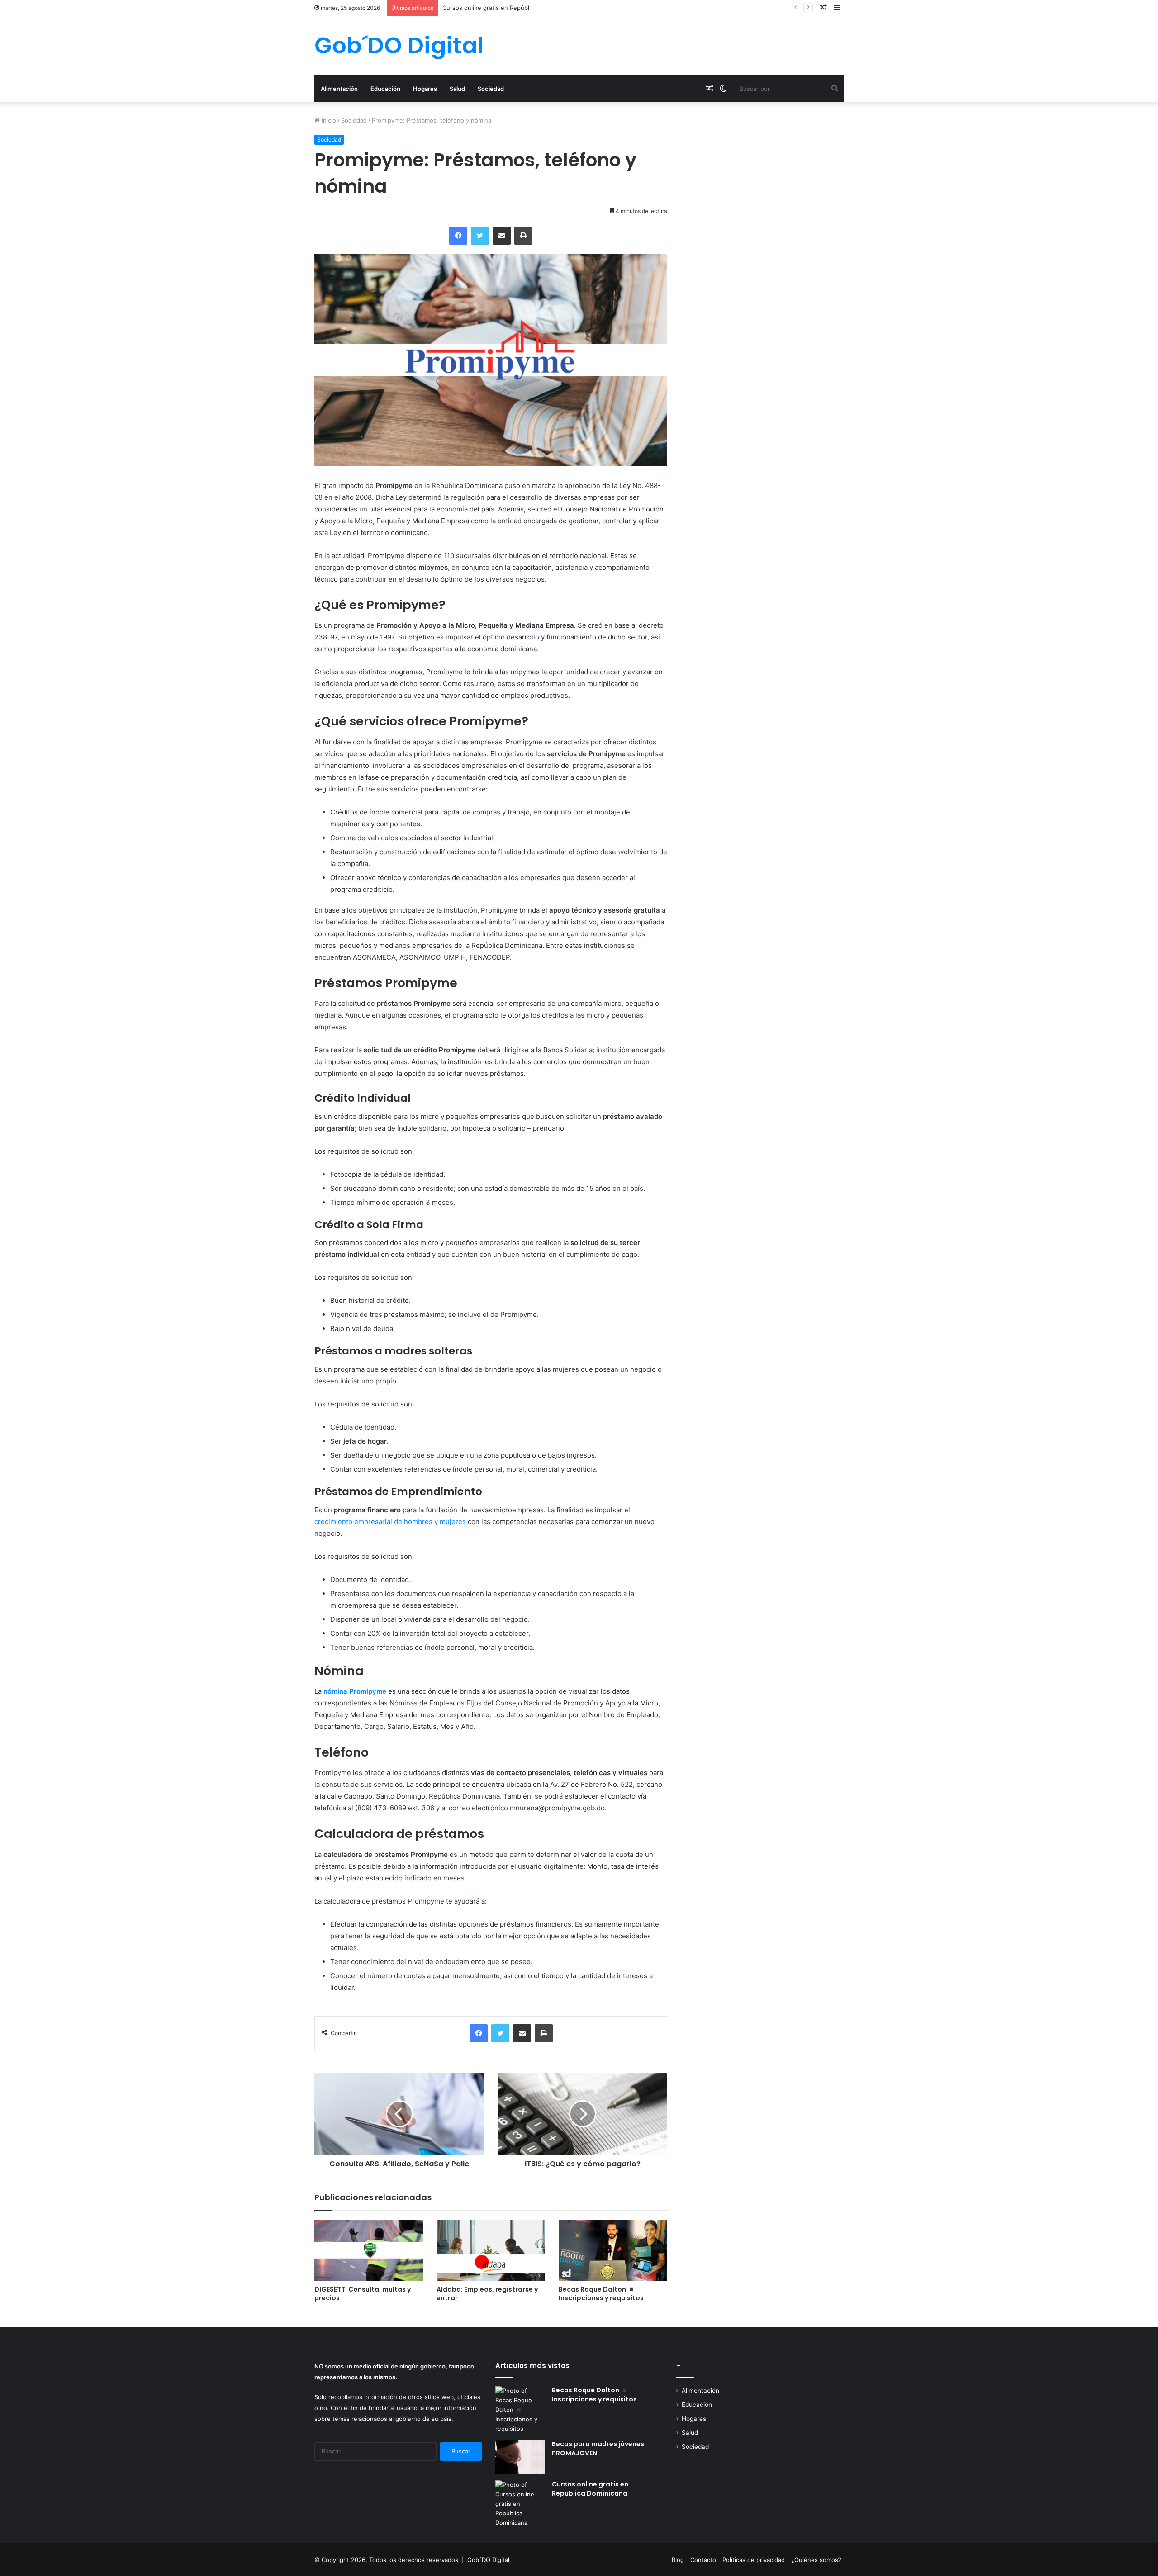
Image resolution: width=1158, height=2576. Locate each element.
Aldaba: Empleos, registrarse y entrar (487, 2294)
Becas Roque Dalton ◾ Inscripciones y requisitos (601, 2294)
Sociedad (491, 89)
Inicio (328, 120)
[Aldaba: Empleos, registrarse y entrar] (491, 2250)
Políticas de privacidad (754, 2560)
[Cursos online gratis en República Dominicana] (520, 2504)
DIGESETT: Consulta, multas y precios (363, 2294)
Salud (457, 89)
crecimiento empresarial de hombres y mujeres (390, 1522)
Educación (385, 89)
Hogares (425, 89)
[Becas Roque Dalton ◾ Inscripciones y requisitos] (613, 2250)
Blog (678, 2560)
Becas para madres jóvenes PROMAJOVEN (598, 2448)
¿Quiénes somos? (816, 2560)
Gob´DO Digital (488, 2560)
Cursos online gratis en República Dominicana (507, 8)
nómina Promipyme (355, 1691)
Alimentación (339, 89)
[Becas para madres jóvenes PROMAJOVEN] (520, 2457)
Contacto (703, 2560)
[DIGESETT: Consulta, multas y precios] (369, 2250)
